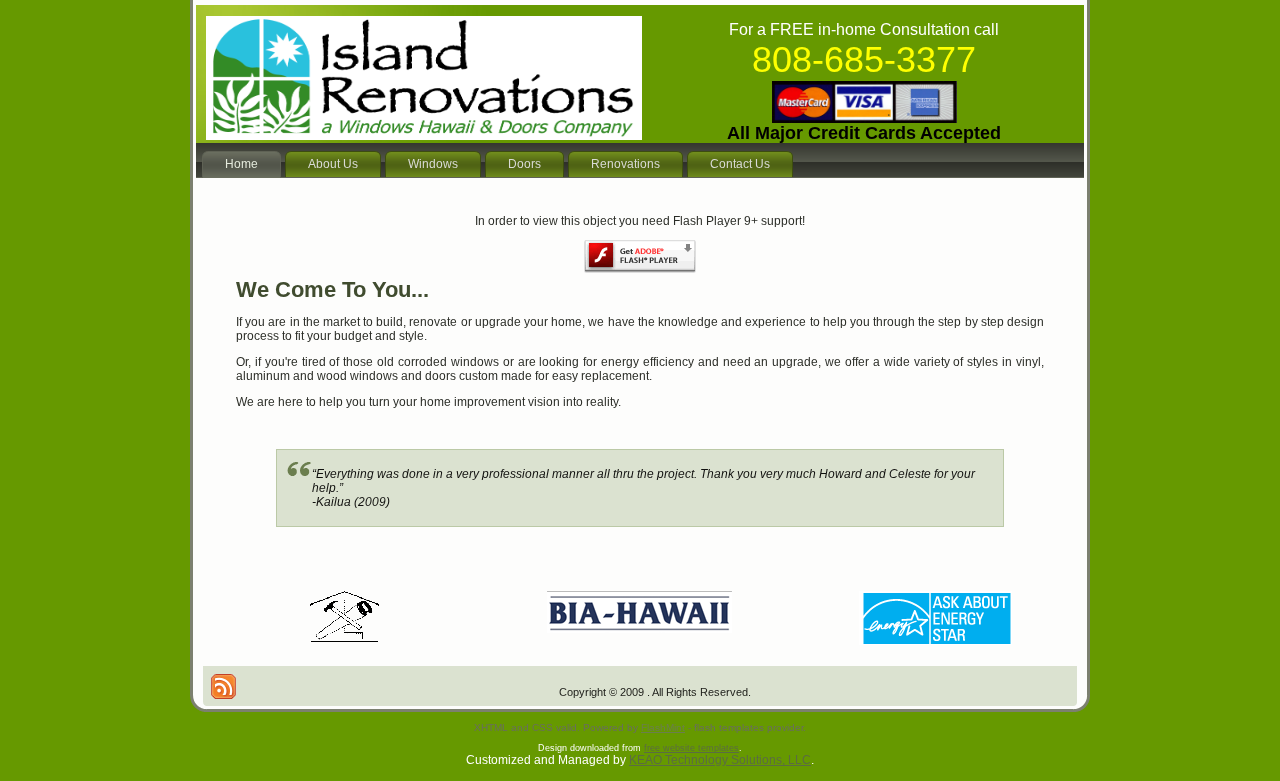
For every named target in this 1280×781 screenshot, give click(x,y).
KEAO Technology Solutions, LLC (720, 760)
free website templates (691, 748)
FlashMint (663, 727)
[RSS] (223, 686)
